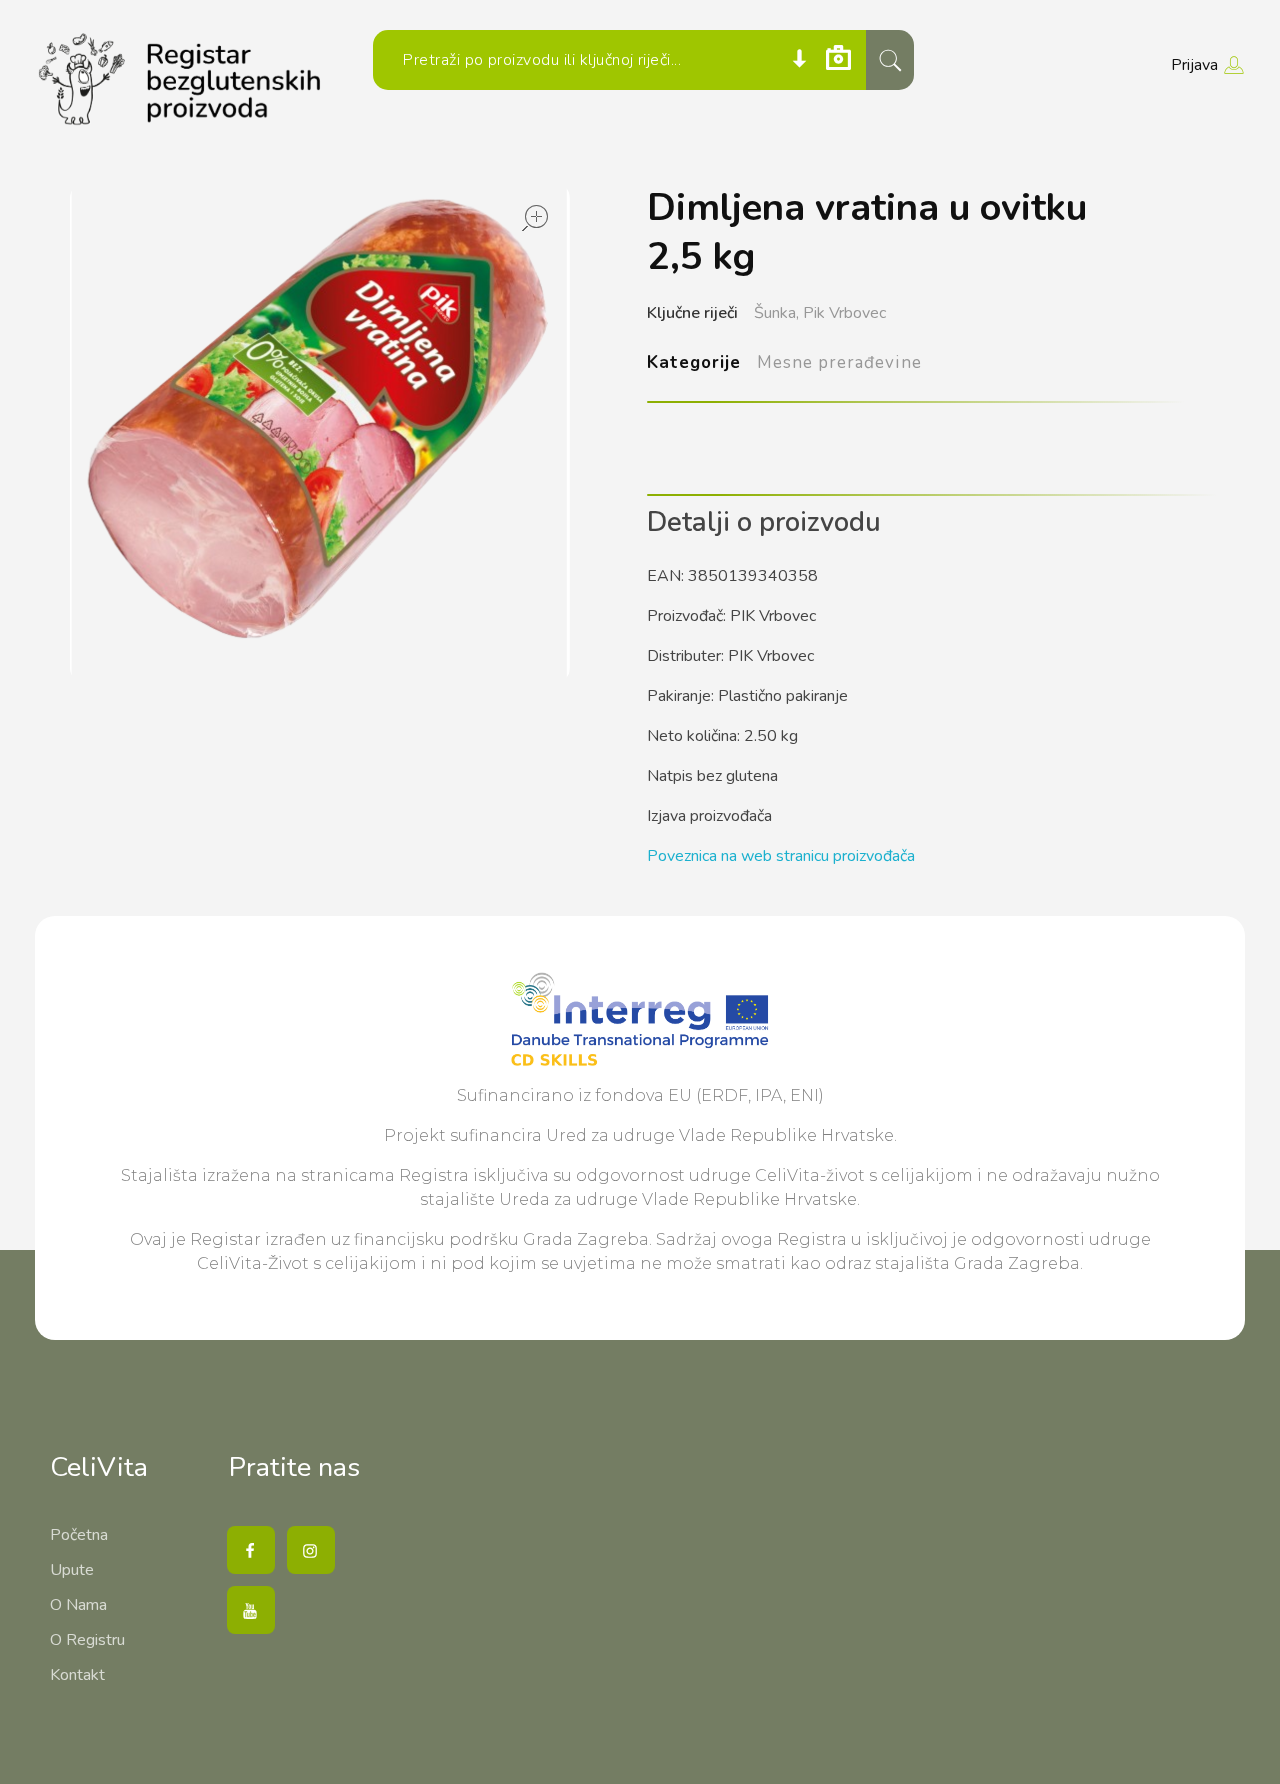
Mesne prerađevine (839, 362)
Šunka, (776, 313)
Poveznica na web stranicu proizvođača (781, 856)
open (535, 218)
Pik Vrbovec (844, 313)
